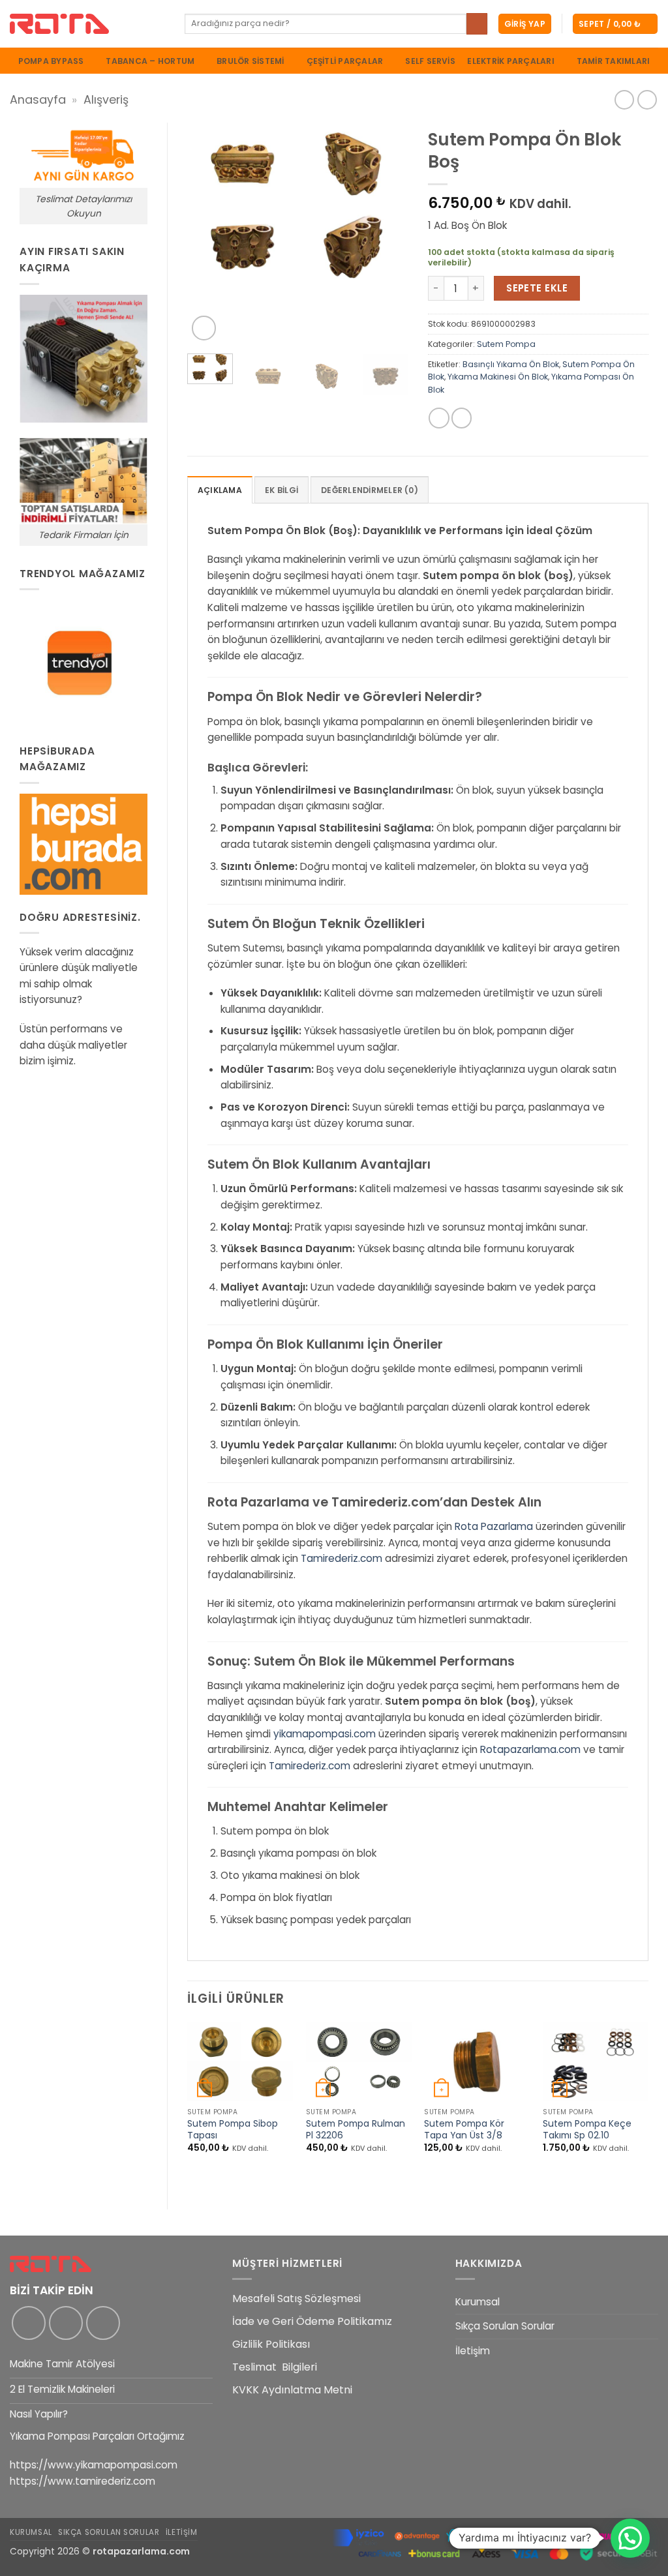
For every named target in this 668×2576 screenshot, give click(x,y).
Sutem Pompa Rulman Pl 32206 (356, 2130)
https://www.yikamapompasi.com (94, 2465)
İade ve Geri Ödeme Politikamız (312, 2321)
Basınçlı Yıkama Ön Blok (511, 364)
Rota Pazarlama (494, 1526)
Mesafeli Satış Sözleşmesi (296, 2299)
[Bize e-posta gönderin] (103, 2323)
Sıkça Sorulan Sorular (505, 2326)
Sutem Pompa (506, 344)
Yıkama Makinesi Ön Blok (498, 377)
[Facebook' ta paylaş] (439, 418)
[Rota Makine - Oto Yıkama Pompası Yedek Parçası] (87, 24)
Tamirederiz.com (342, 1558)
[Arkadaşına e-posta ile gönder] (462, 418)
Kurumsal (478, 2302)
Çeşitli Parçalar (345, 61)
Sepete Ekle (537, 288)
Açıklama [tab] (220, 490)
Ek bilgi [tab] (281, 490)
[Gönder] (477, 23)
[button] (525, 24)
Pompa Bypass (51, 61)
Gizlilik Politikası (271, 2344)
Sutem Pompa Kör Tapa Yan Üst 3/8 (464, 2130)
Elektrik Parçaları (510, 61)
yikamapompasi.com (325, 1734)
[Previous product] (647, 100)
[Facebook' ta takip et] (29, 2323)
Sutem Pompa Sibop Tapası (233, 2130)
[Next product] (624, 100)
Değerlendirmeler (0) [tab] (370, 490)
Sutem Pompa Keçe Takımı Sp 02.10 (587, 2130)
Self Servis (430, 61)
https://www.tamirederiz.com (83, 2481)
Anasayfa (38, 99)
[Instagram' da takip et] (66, 2323)
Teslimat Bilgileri (275, 2367)
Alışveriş (106, 99)
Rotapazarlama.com (530, 1749)
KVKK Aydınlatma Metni (292, 2390)
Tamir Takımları (614, 61)
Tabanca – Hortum (150, 61)
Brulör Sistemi (250, 61)
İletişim (473, 2351)
